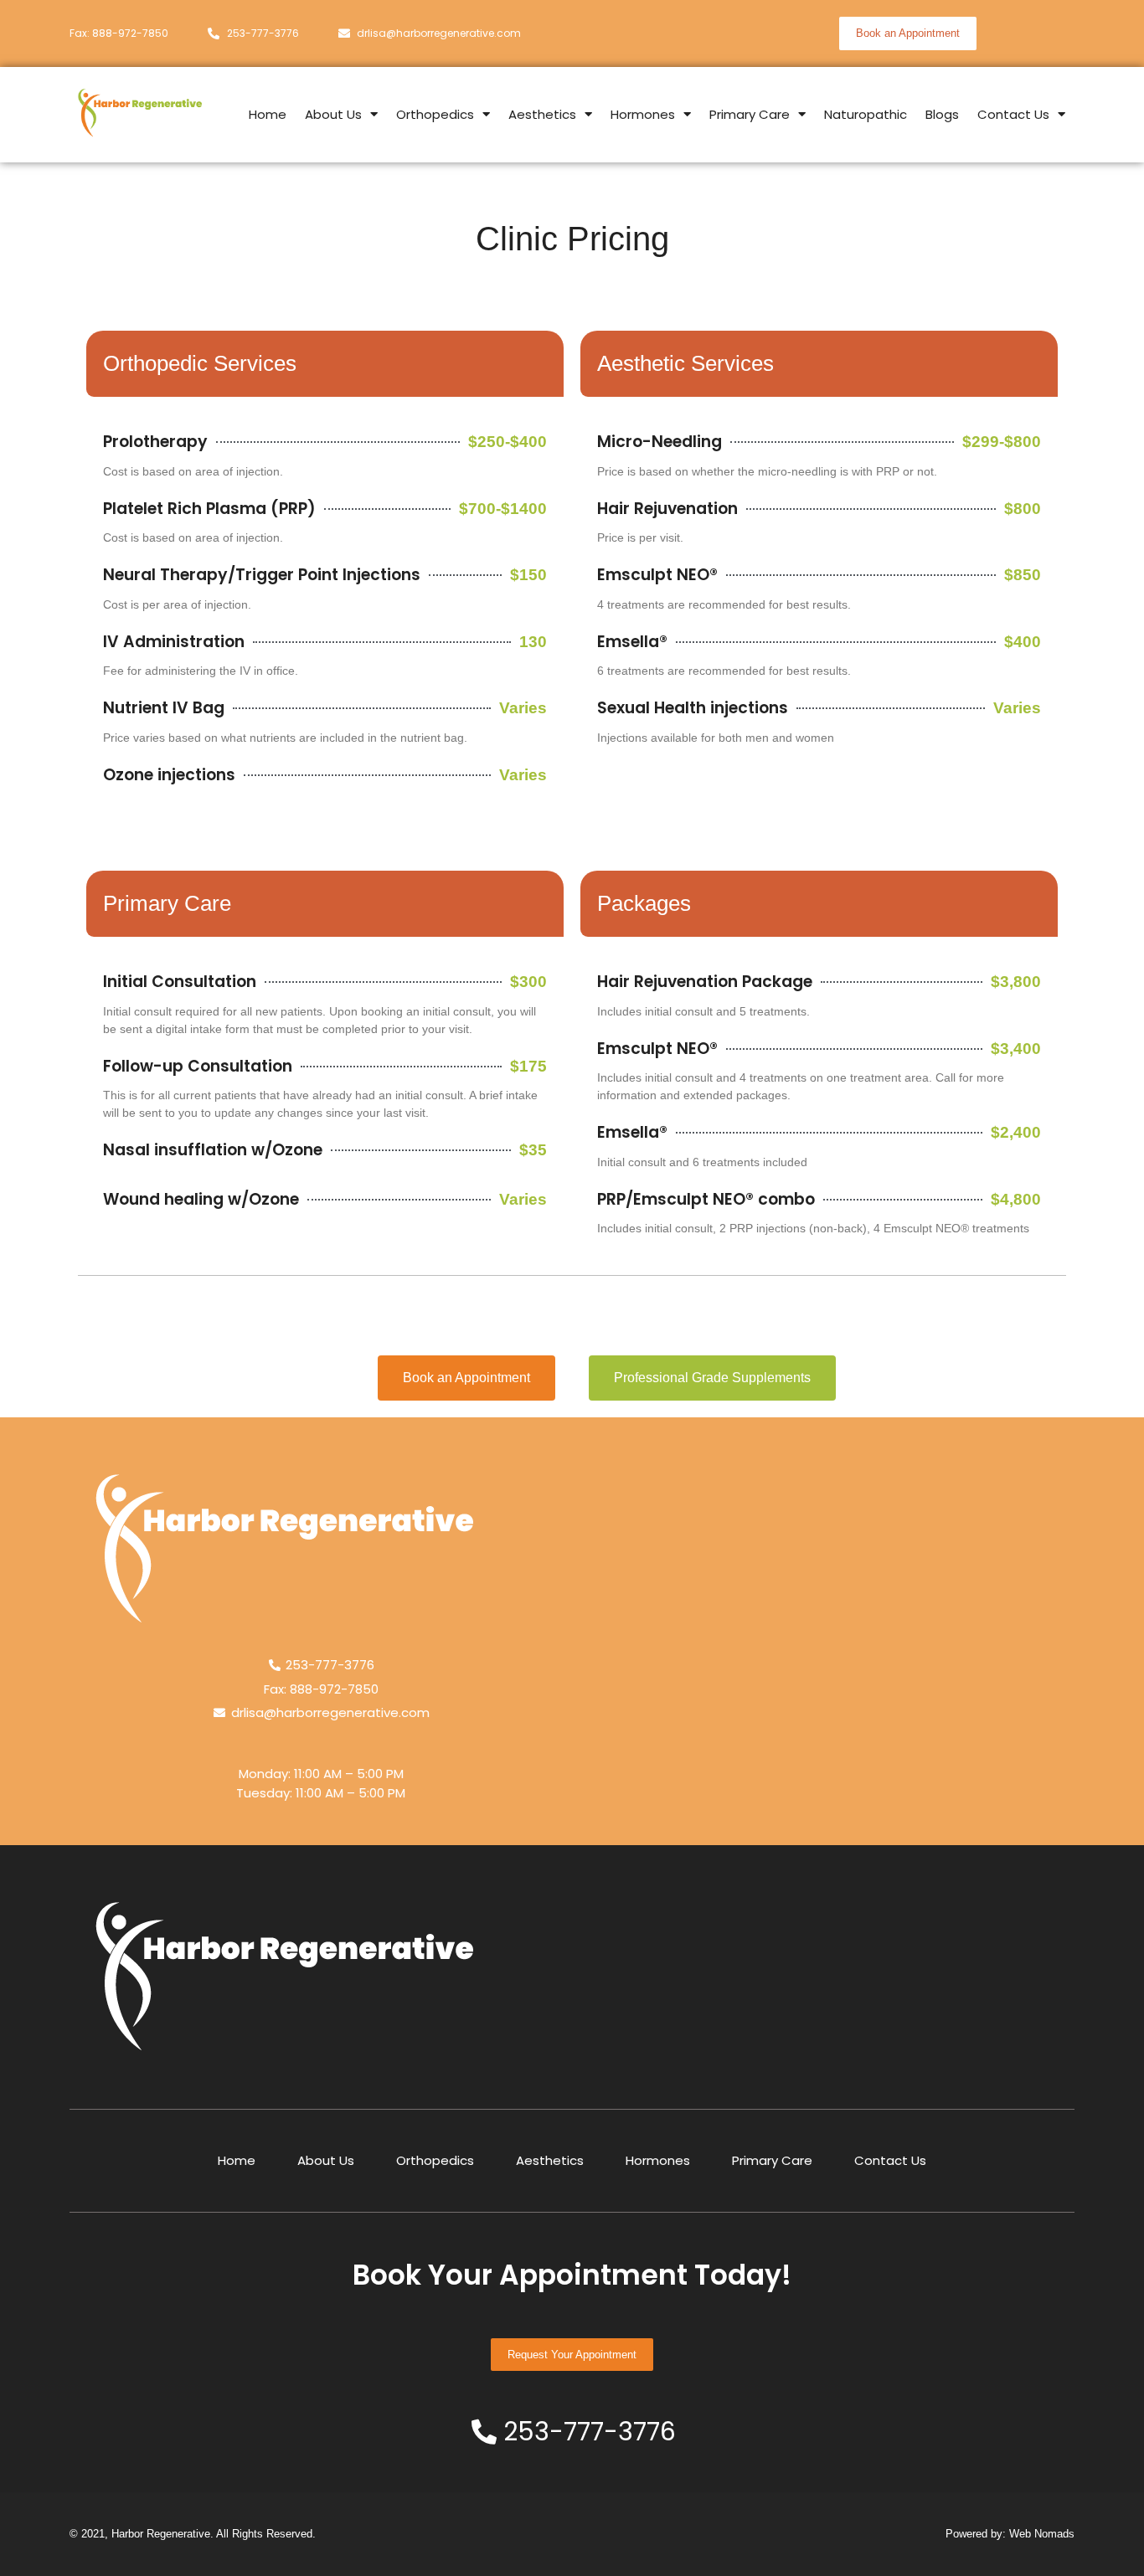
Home (268, 114)
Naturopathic (866, 114)
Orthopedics (435, 114)
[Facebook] (996, 33)
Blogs (942, 114)
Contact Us (1013, 114)
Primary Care (750, 114)
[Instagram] (1027, 33)
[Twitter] (1058, 33)
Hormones (643, 114)
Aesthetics (542, 114)
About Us (333, 114)
